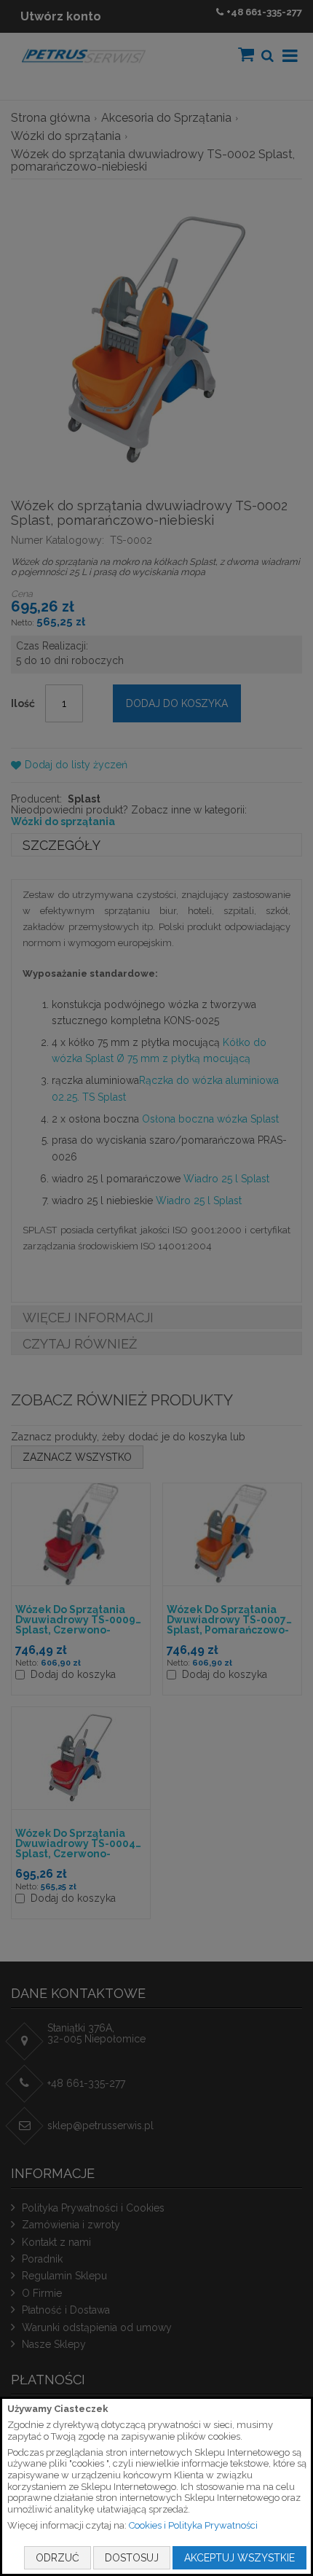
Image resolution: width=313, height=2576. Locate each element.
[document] (156, 2486)
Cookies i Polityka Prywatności (193, 2525)
